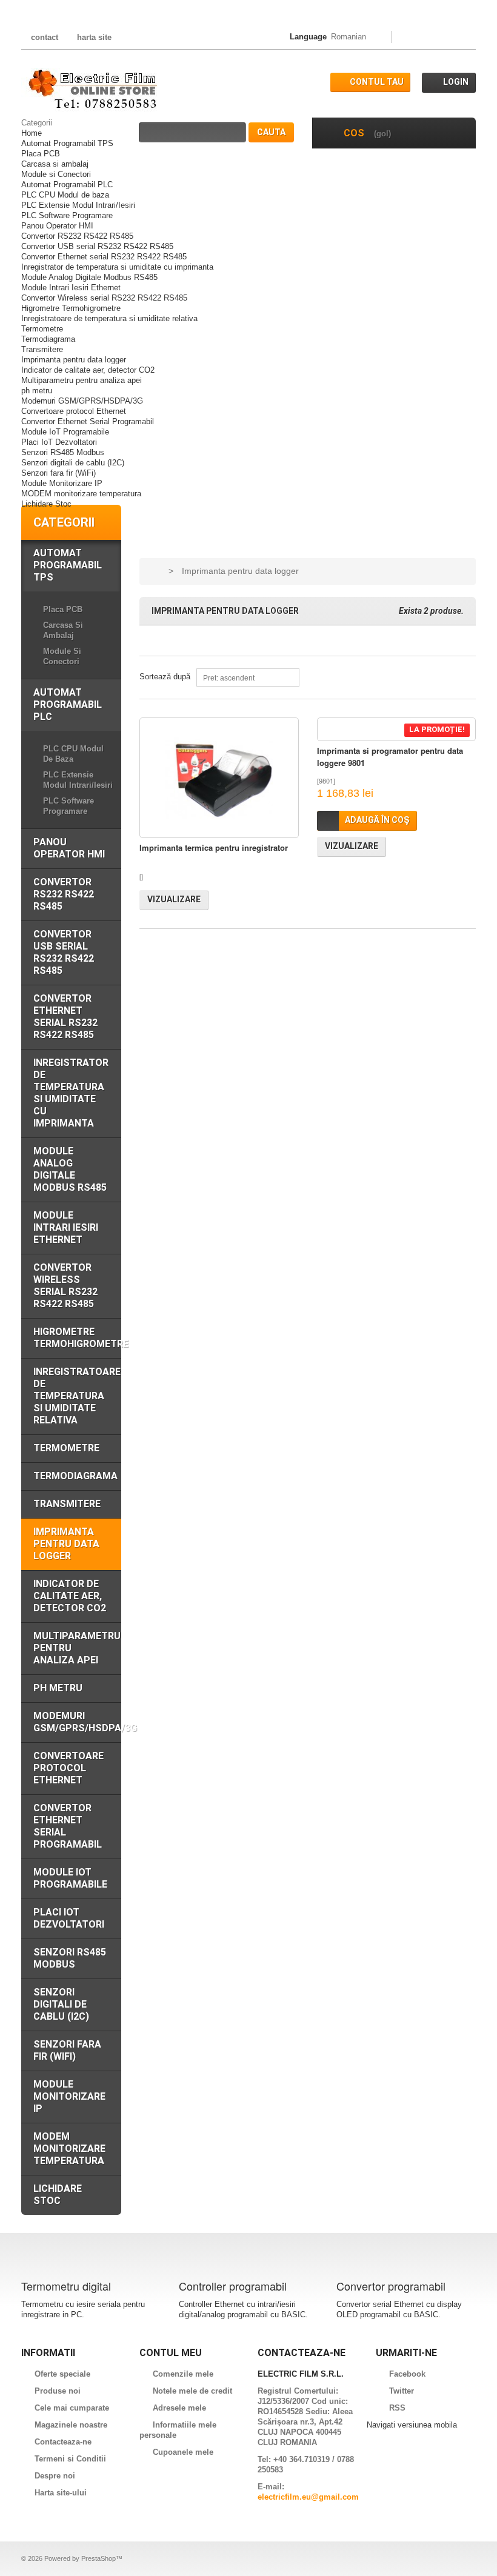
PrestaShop (98, 2558)
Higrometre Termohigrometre (71, 308)
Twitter (402, 2391)
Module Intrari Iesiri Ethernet (71, 288)
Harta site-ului (61, 2493)
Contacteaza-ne (63, 2442)
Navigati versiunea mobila (412, 2425)
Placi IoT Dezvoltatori (59, 442)
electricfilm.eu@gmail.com (308, 2497)
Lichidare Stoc (46, 504)
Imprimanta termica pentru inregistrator (214, 847)
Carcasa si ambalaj (55, 164)
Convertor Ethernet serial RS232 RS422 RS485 (104, 257)
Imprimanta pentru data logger (74, 360)
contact (45, 37)
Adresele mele (179, 2408)
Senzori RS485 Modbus (63, 452)
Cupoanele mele (183, 2452)
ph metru (37, 391)
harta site (94, 37)
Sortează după (165, 677)
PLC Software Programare (67, 215)
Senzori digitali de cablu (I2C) (73, 463)
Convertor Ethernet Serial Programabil (88, 421)
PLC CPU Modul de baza (65, 195)
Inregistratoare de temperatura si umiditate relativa (109, 318)
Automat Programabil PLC (67, 185)
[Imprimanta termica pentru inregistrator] (219, 778)
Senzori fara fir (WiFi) (58, 473)
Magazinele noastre (71, 2425)
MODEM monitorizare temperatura (81, 494)
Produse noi (58, 2391)
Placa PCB (41, 154)
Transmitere (42, 349)
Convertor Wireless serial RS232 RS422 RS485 (104, 298)
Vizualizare (174, 899)
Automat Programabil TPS (67, 143)
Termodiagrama (48, 339)
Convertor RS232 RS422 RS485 (77, 236)
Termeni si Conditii (70, 2459)
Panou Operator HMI (57, 226)
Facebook (407, 2374)
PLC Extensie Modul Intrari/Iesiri (78, 205)
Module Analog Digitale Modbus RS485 (89, 277)
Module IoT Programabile (65, 432)
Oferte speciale (62, 2374)
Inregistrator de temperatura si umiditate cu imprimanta (117, 267)
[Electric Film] (90, 90)
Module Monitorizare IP (62, 483)
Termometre (42, 329)
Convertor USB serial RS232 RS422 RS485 (97, 246)
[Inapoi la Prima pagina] (154, 571)
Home (32, 133)
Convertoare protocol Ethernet (74, 411)
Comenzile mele (183, 2374)
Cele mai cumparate (72, 2408)
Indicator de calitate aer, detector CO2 (88, 370)
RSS (397, 2408)
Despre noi (55, 2476)
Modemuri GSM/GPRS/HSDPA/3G (82, 401)
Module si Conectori (56, 174)
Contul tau (377, 82)
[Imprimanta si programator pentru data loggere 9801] (397, 729)
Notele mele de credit (192, 2391)
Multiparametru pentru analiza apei (82, 380)
